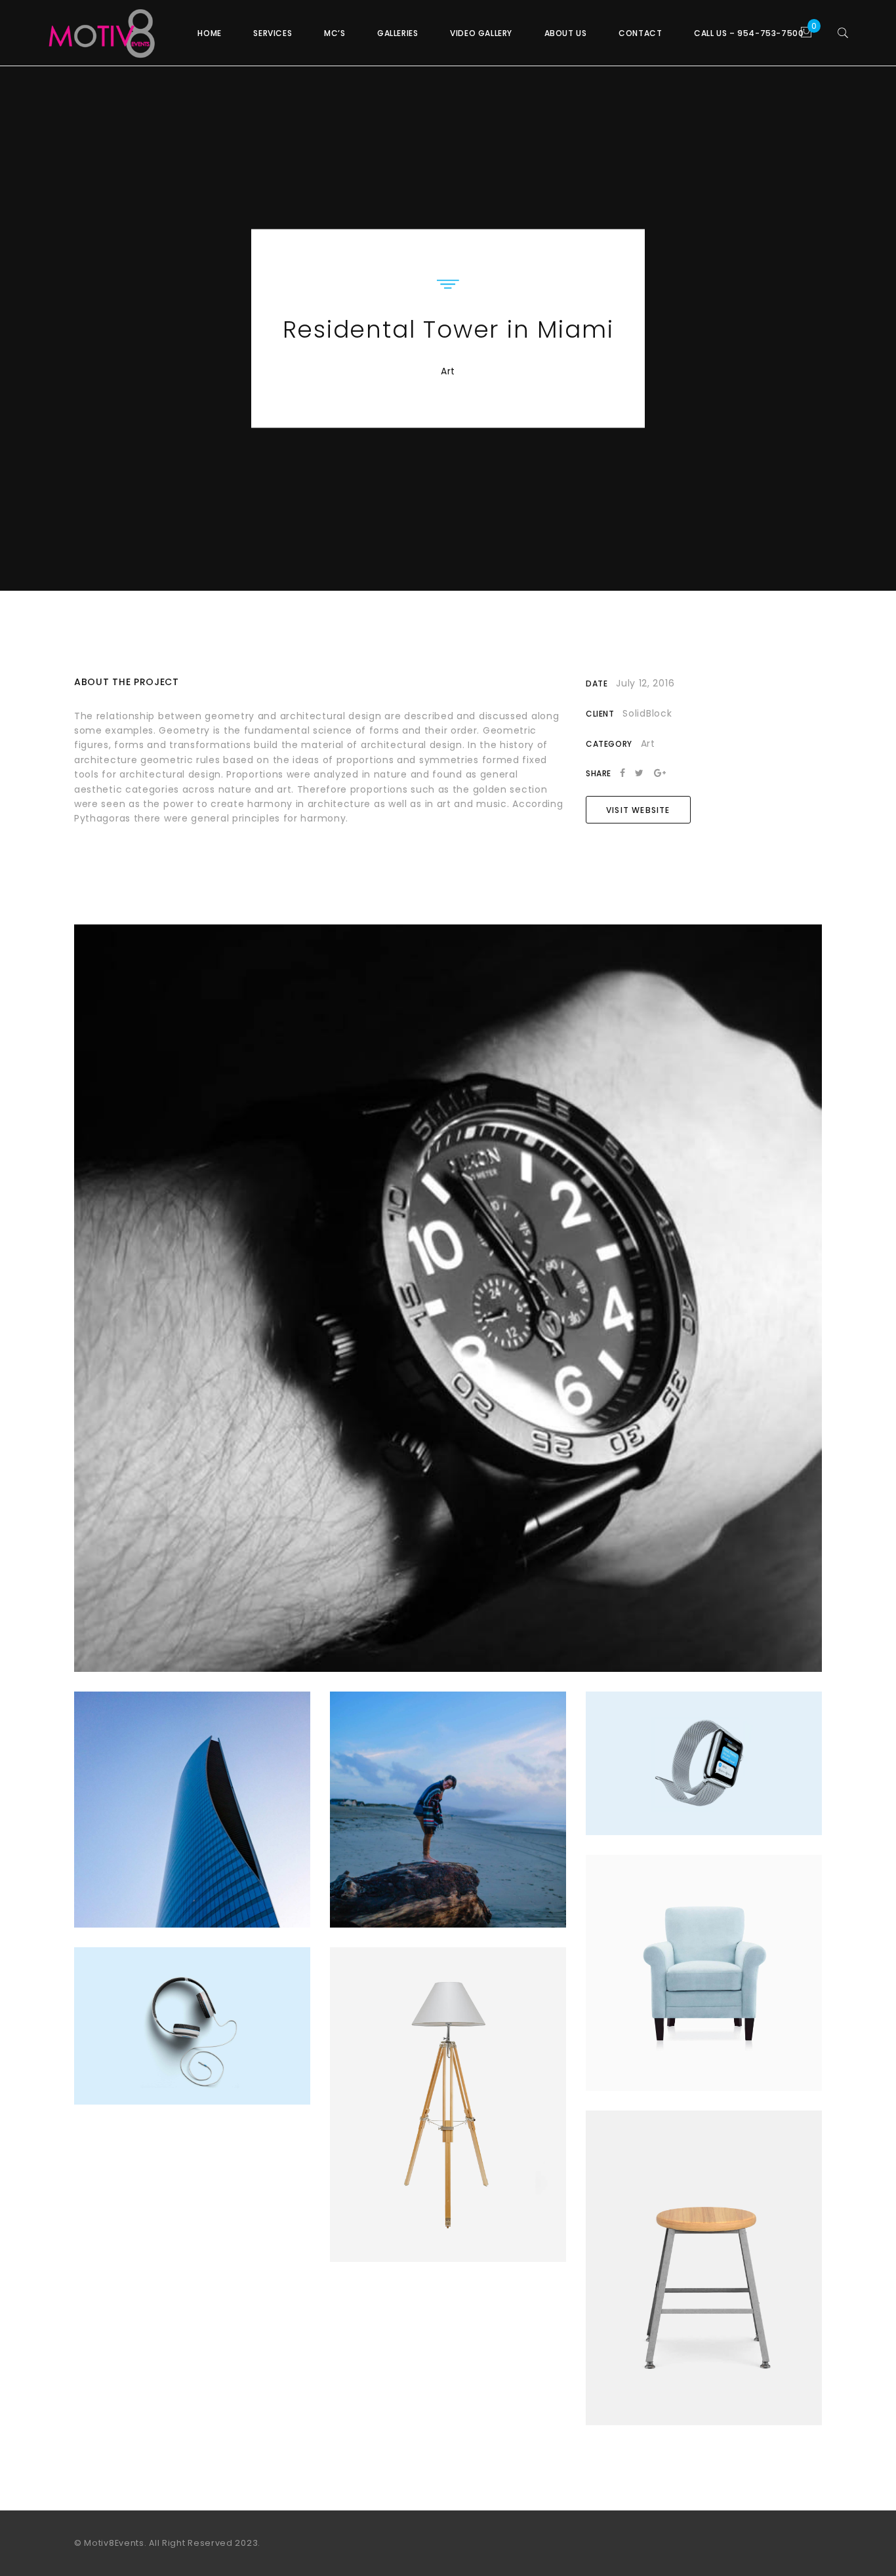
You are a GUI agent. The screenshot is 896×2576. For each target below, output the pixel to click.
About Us (566, 33)
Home (209, 33)
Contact (640, 33)
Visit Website (638, 810)
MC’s (335, 33)
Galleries (397, 33)
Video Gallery (481, 33)
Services (273, 33)
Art (448, 371)
